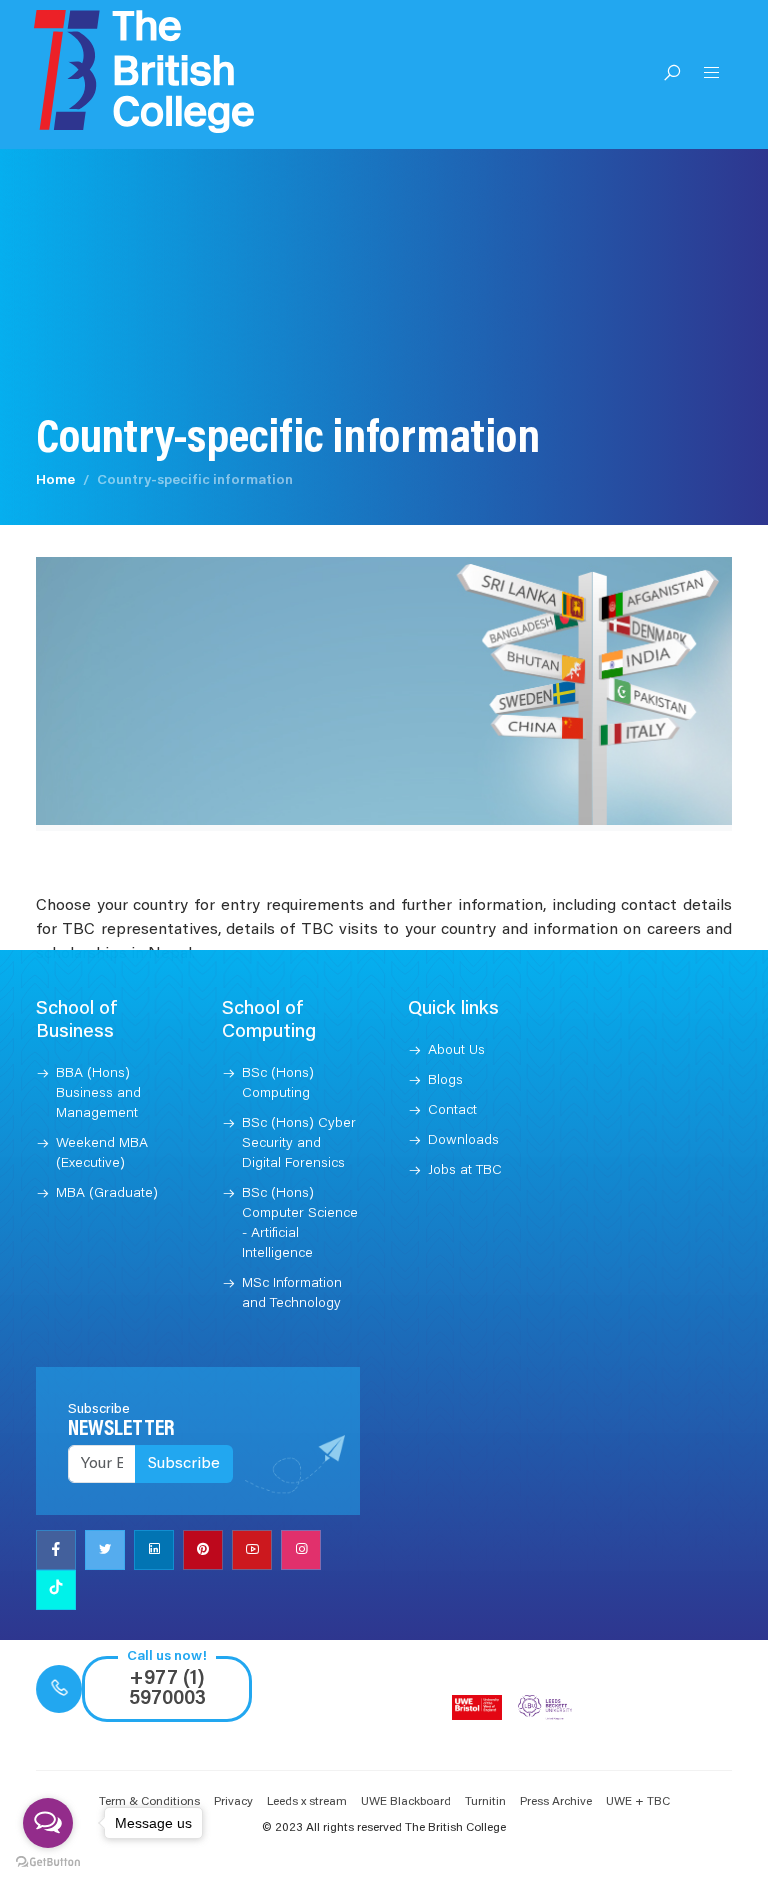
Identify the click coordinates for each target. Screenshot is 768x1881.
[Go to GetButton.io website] (48, 1861)
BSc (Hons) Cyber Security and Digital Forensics (299, 1144)
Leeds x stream (307, 1802)
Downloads (463, 1141)
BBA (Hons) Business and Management (98, 1094)
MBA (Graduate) (107, 1194)
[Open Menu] (712, 75)
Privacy (233, 1802)
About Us (456, 1051)
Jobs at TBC (465, 1171)
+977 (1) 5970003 (167, 1689)
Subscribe (184, 1464)
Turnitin (485, 1802)
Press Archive (556, 1802)
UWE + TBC (638, 1802)
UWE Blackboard (406, 1802)
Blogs (445, 1081)
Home (55, 481)
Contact (452, 1111)
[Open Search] (672, 75)
